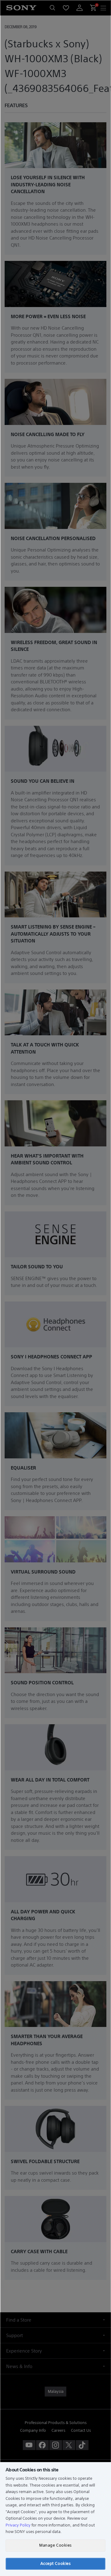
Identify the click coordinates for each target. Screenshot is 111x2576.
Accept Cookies (55, 2563)
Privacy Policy (18, 2525)
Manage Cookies (55, 2545)
